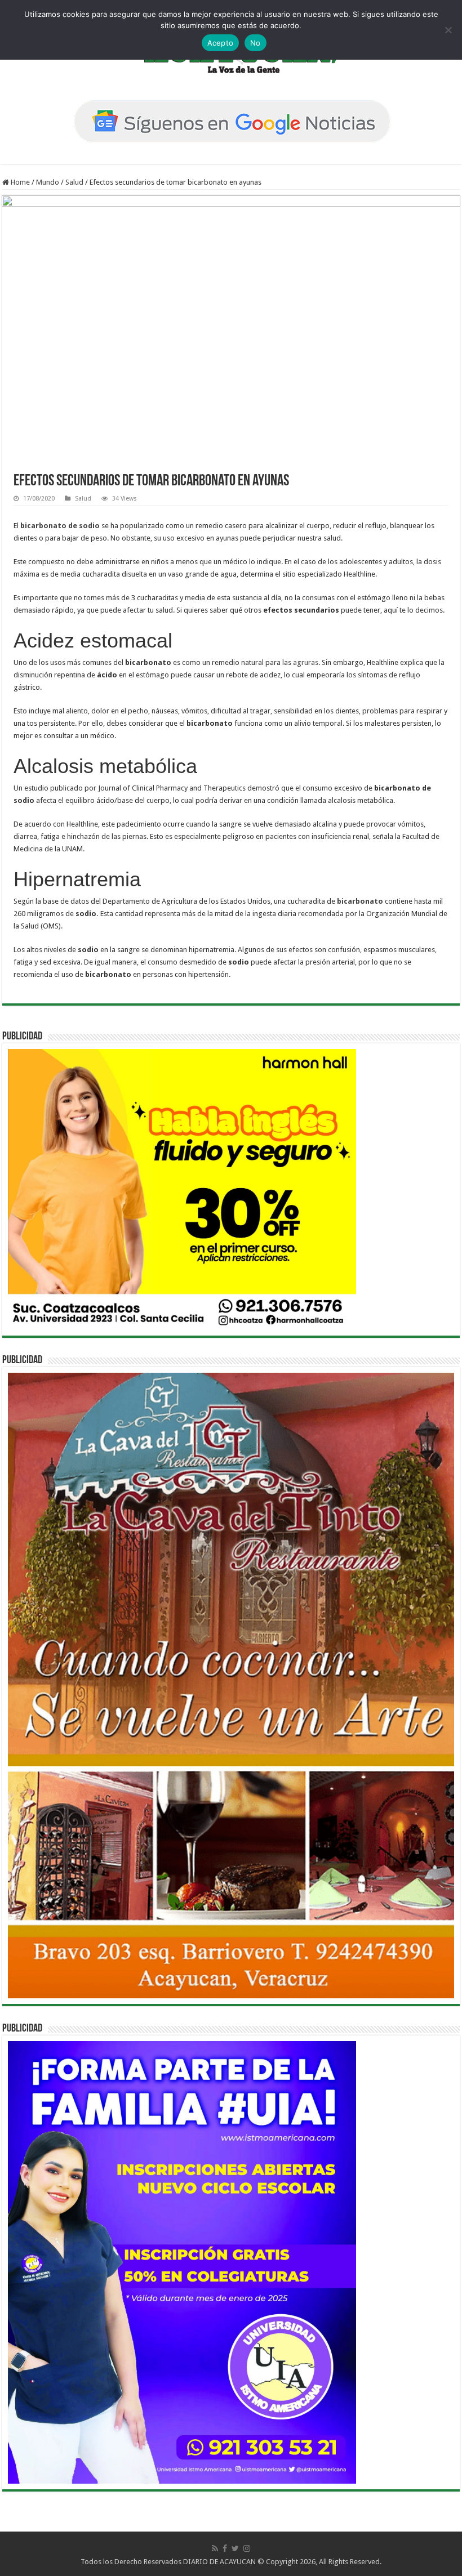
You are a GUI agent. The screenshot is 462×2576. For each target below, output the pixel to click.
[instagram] (247, 2548)
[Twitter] (235, 2548)
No (256, 43)
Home (19, 182)
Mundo (48, 182)
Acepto (221, 43)
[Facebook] (225, 2548)
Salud (74, 182)
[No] (448, 30)
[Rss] (215, 2548)
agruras (306, 662)
